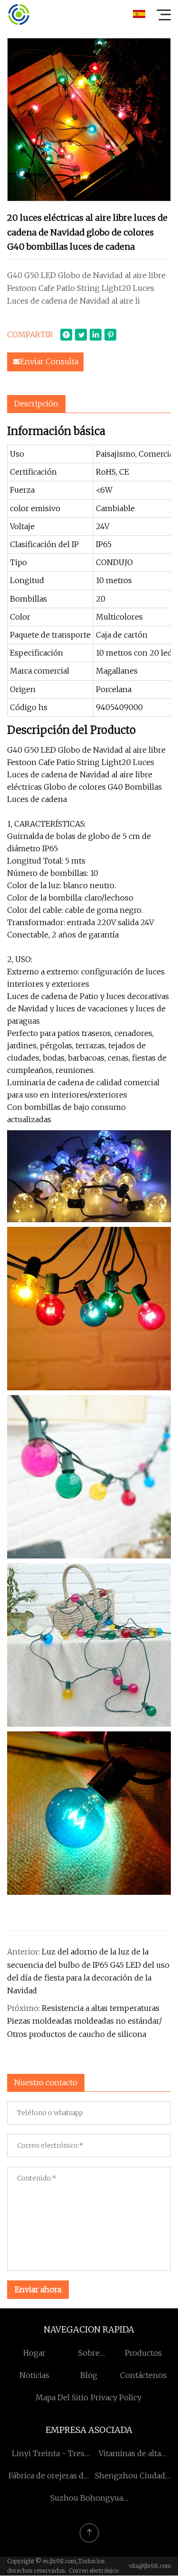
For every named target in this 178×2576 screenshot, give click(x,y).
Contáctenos (143, 2375)
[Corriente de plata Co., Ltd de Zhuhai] (19, 14)
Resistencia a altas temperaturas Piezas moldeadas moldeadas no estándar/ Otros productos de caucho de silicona (84, 2021)
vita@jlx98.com (150, 2566)
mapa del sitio (62, 2397)
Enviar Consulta (49, 361)
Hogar (34, 2353)
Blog (89, 2375)
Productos (143, 2353)
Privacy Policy (116, 2397)
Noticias (34, 2375)
